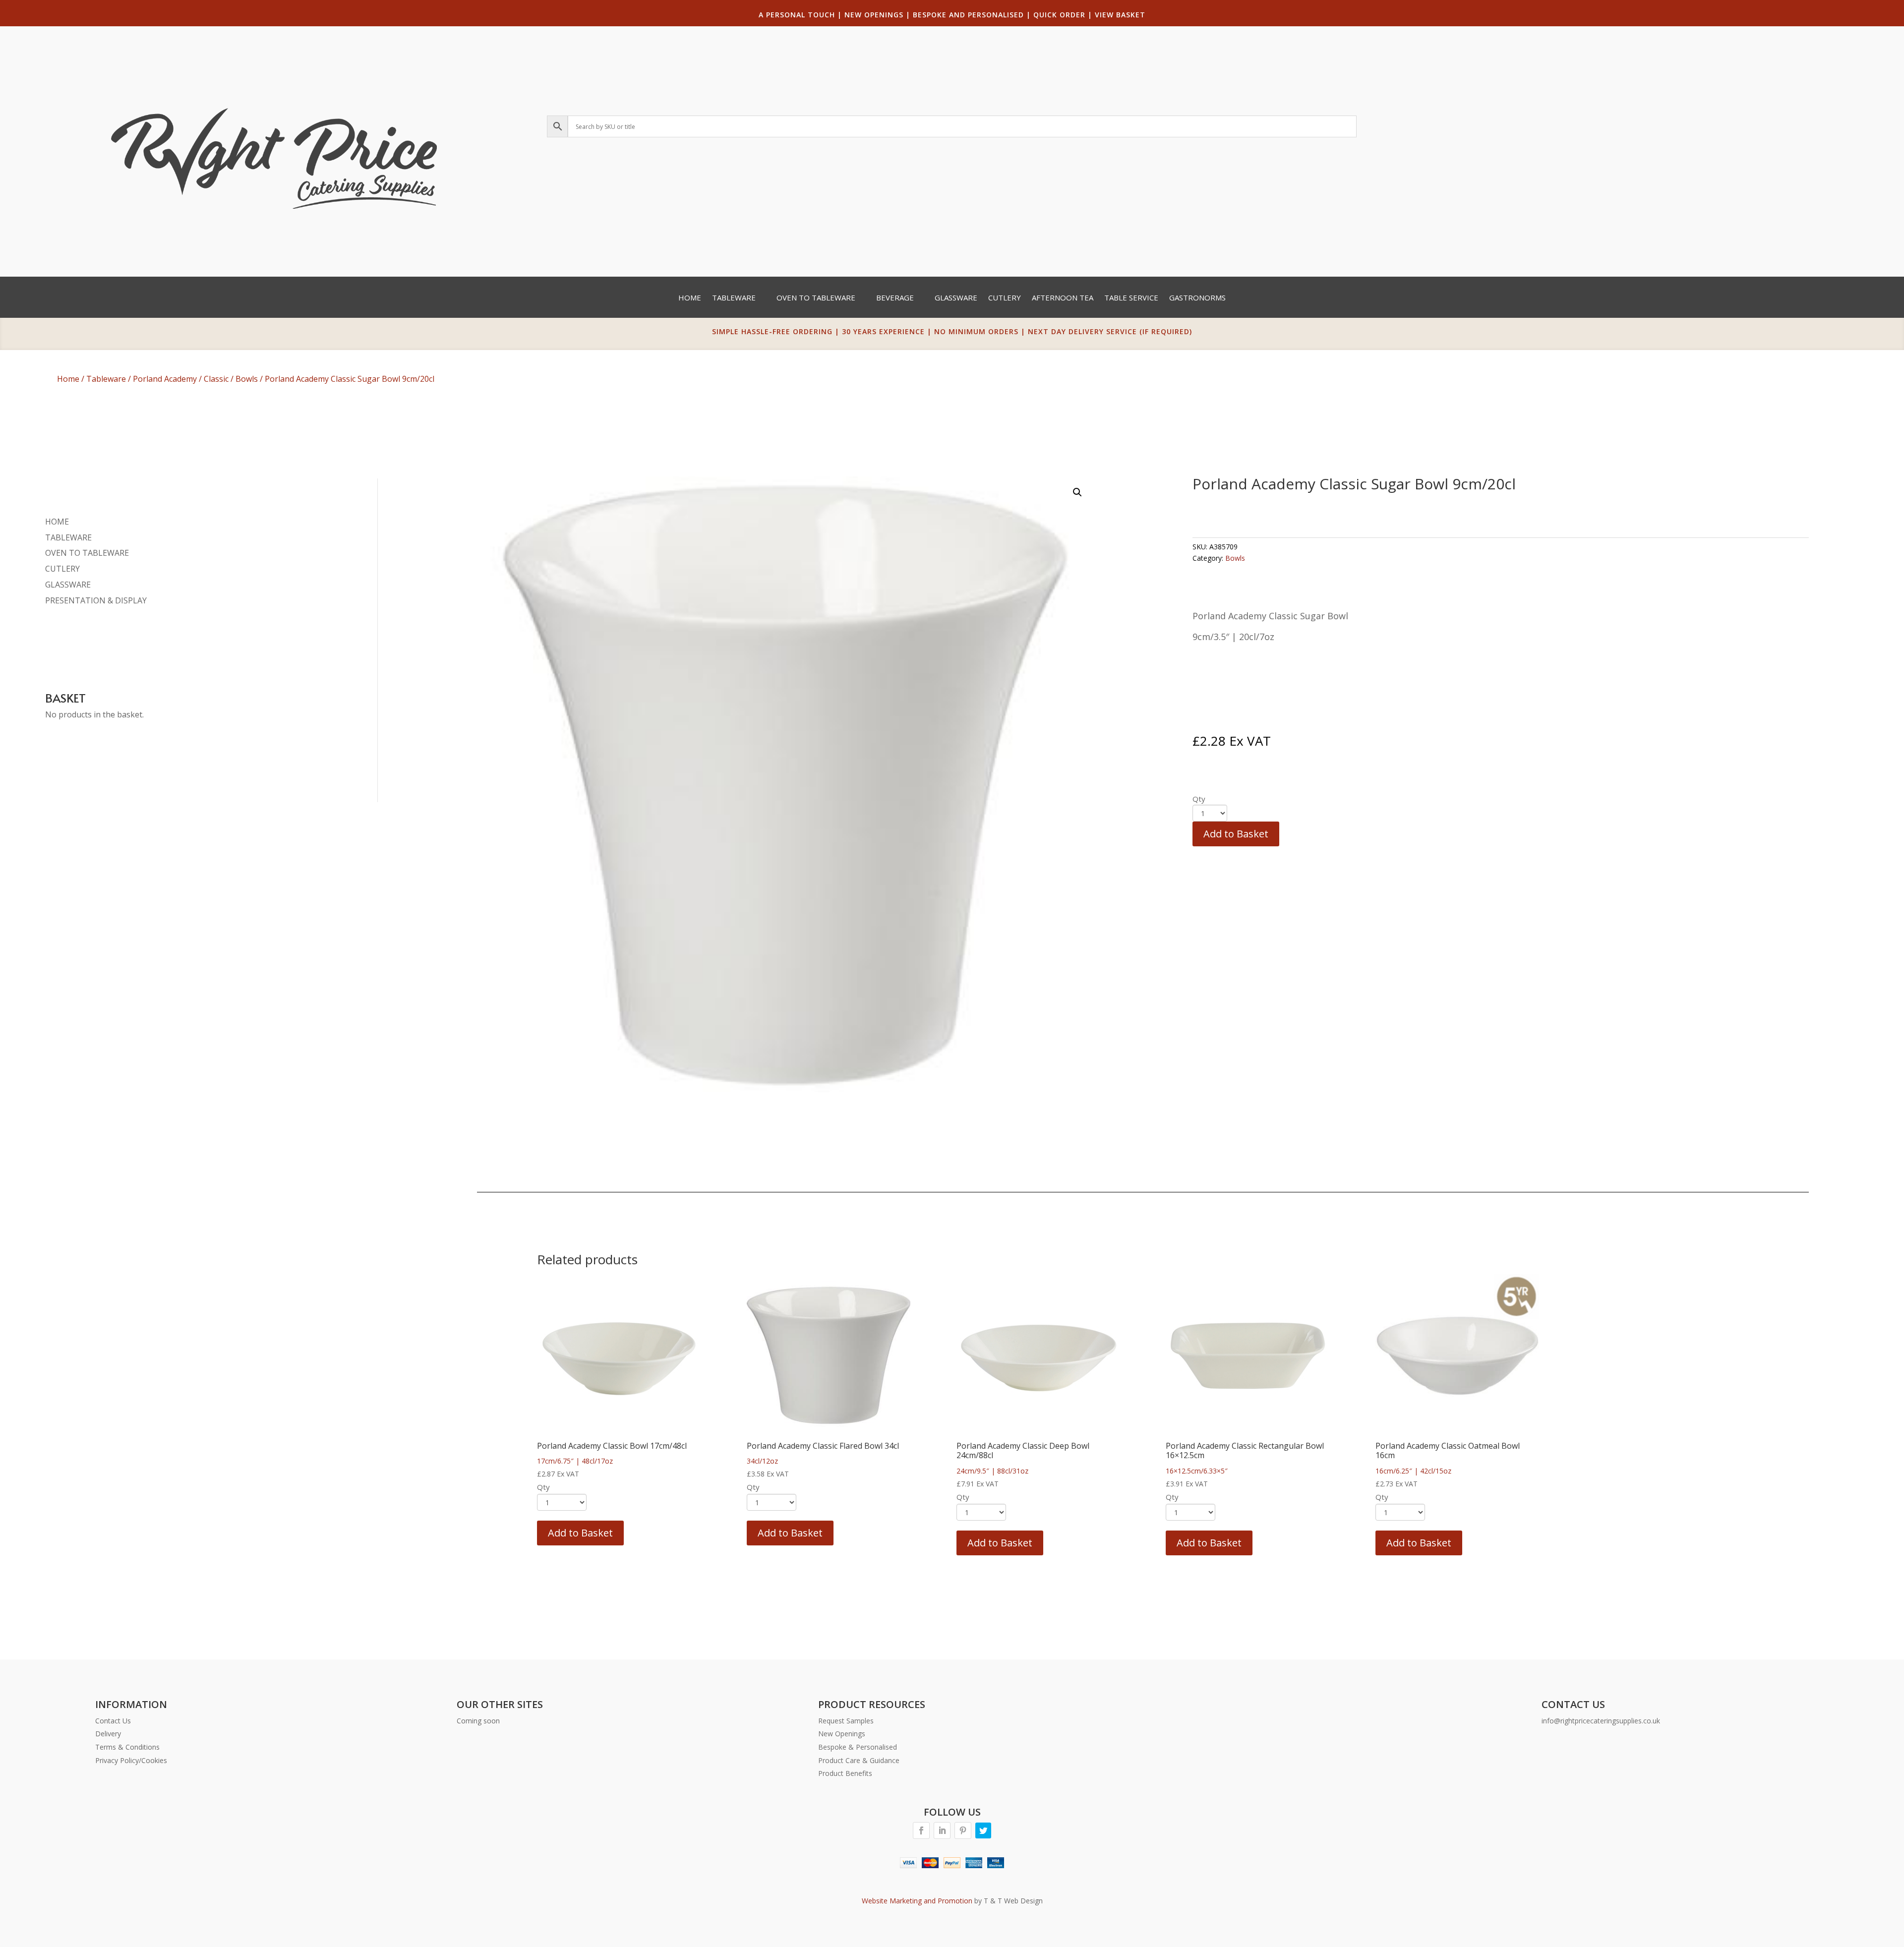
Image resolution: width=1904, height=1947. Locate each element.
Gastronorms (1197, 298)
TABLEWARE (68, 537)
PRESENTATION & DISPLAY (96, 600)
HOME (57, 522)
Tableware (734, 298)
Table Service (1131, 298)
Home (690, 298)
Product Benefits (845, 1773)
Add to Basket (1236, 834)
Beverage (895, 298)
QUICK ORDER (1059, 15)
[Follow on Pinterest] (963, 1830)
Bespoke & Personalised (858, 1747)
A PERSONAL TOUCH (797, 15)
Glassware (956, 298)
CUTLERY (62, 569)
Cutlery (1005, 298)
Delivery (108, 1734)
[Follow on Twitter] (983, 1830)
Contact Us (113, 1721)
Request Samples (846, 1721)
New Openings (842, 1734)
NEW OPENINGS (874, 15)
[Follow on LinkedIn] (942, 1830)
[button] (1077, 492)
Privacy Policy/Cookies (131, 1760)
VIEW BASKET (1120, 15)
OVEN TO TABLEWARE (87, 553)
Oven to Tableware (816, 298)
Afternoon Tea (1063, 298)
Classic (216, 379)
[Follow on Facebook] (921, 1830)
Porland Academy (165, 379)
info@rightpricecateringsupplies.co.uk (1601, 1721)
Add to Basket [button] (580, 1533)
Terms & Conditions (127, 1747)
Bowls (247, 379)
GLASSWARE (68, 585)
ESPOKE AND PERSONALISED (971, 15)
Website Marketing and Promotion (917, 1901)
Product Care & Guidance (859, 1760)
